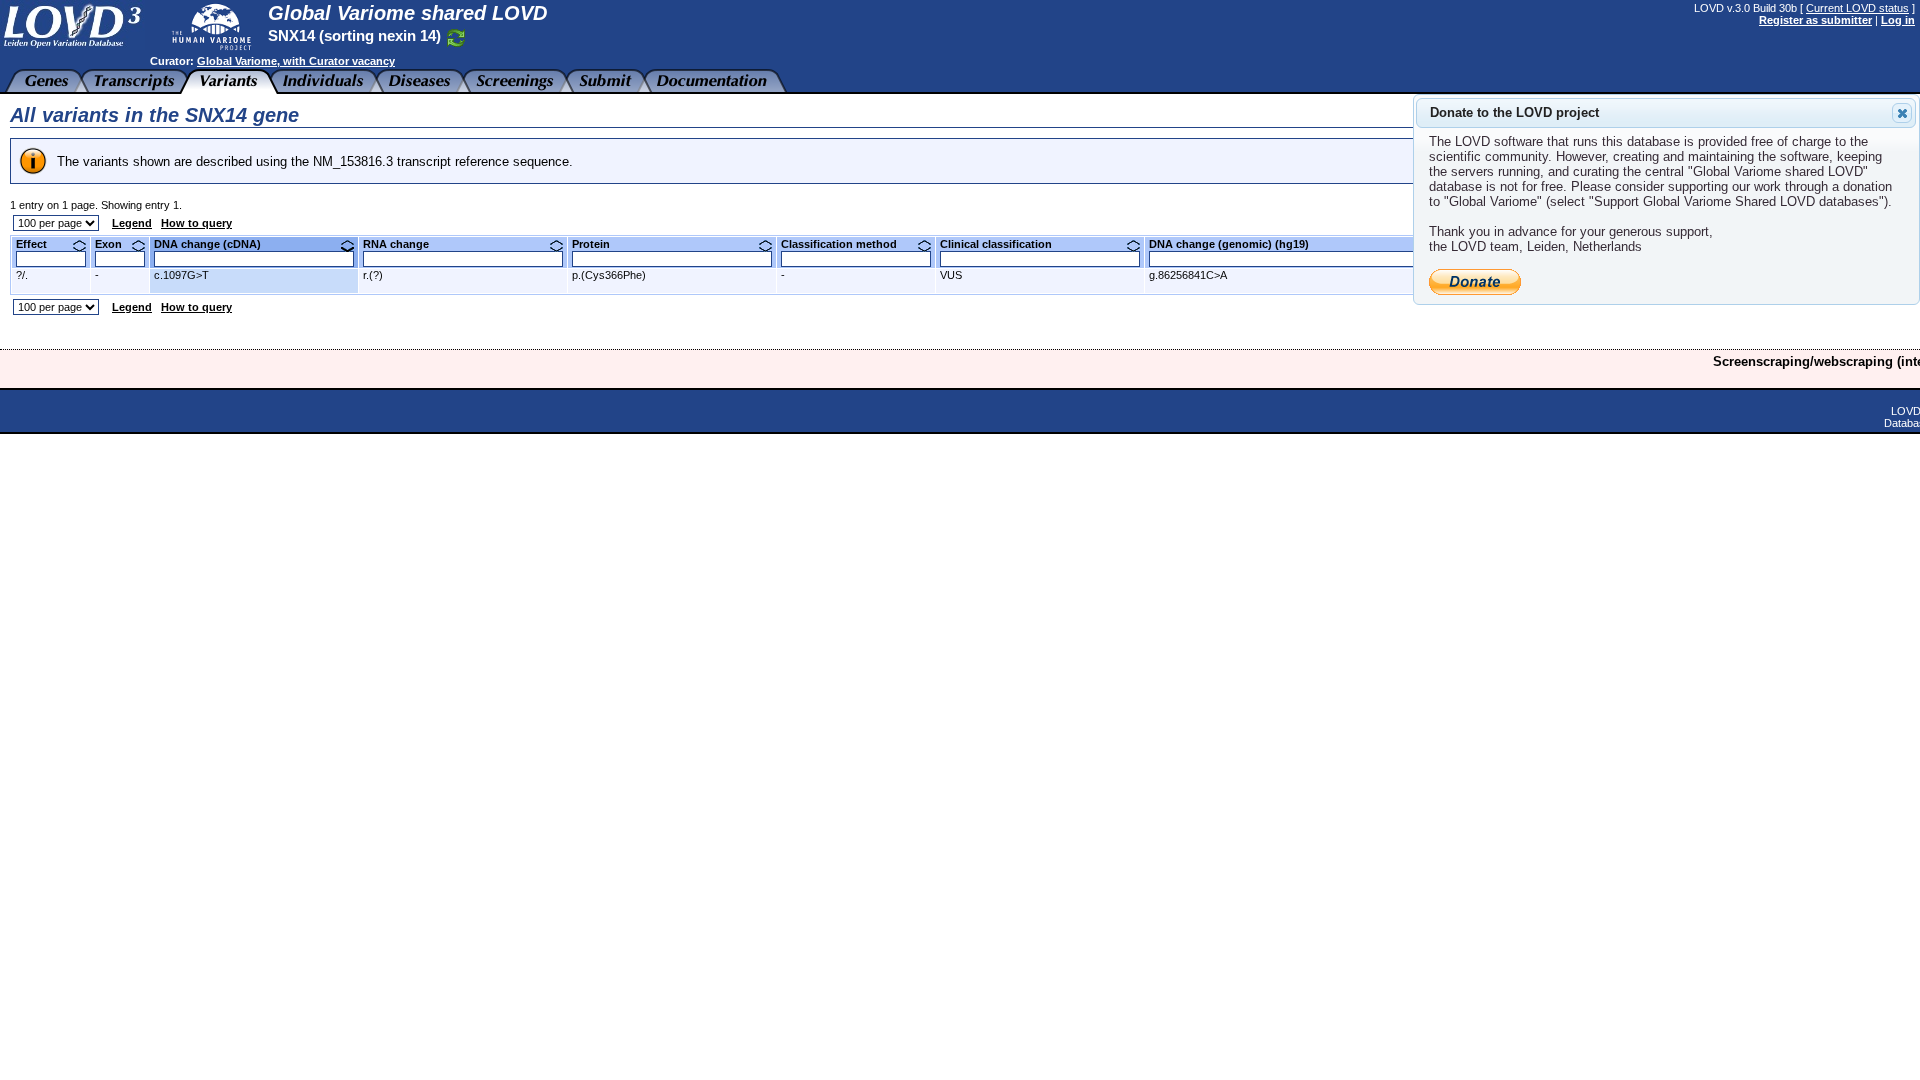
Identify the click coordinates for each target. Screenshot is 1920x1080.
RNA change (403, 244)
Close (1902, 113)
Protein (598, 244)
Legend (132, 223)
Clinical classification (1003, 244)
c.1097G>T (181, 275)
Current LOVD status (1857, 8)
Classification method (846, 244)
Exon (116, 244)
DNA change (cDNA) (215, 244)
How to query (196, 223)
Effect (39, 244)
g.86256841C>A (1188, 275)
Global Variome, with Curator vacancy (296, 61)
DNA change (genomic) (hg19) (1236, 244)
